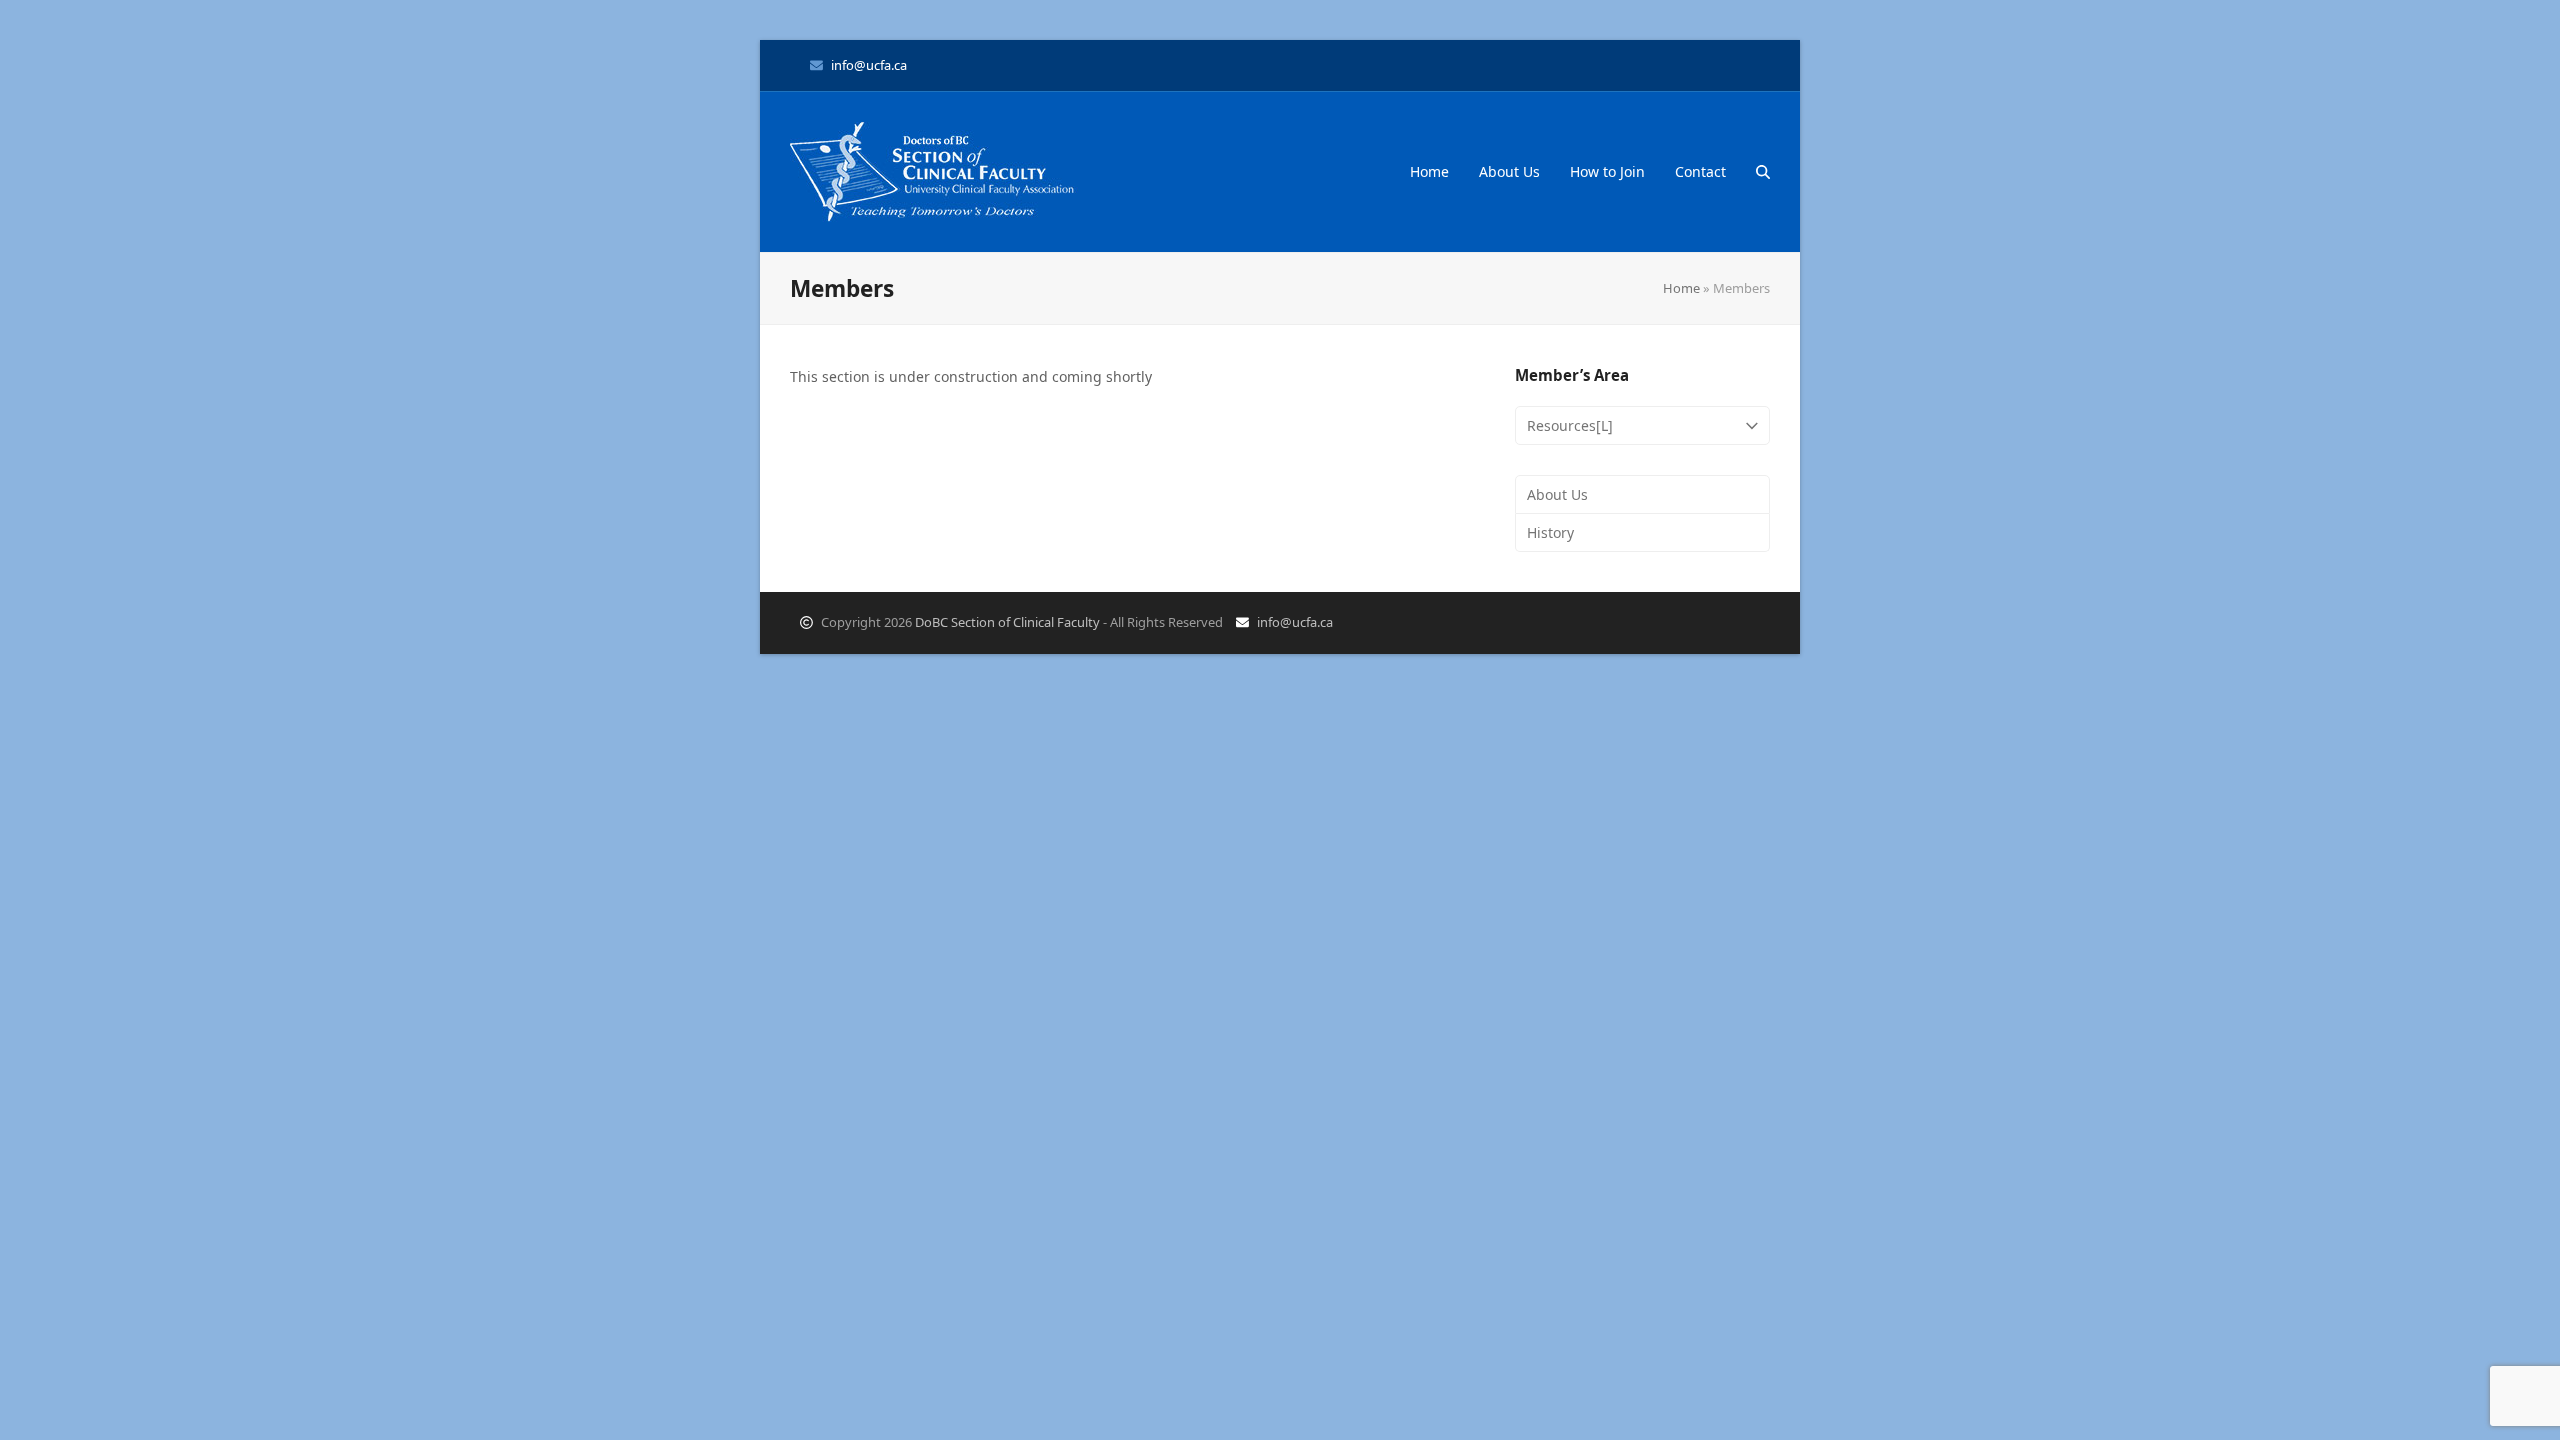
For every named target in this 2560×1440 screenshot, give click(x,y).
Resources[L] (1570, 425)
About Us (1557, 494)
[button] (1763, 172)
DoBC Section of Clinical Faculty (1007, 622)
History (1550, 532)
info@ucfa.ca (869, 65)
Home (1681, 288)
